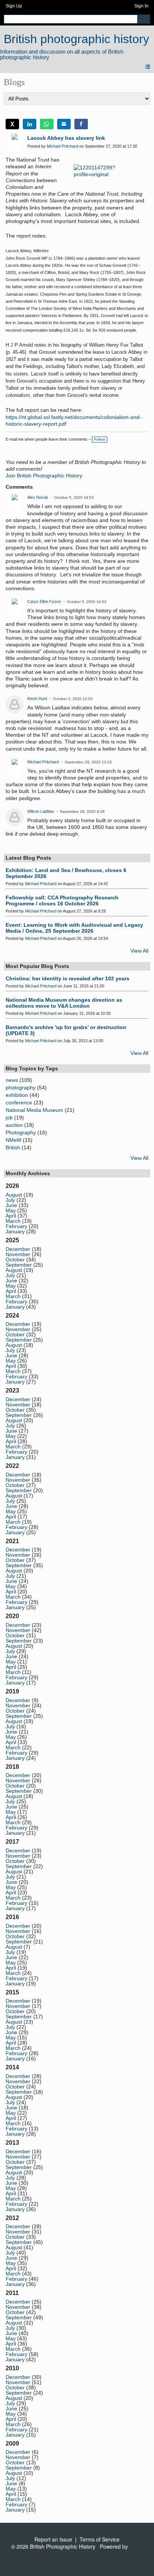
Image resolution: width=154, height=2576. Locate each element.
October (15, 1260)
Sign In (141, 6)
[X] (12, 124)
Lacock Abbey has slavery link (66, 138)
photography (21, 1088)
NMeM (13, 1140)
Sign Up (14, 6)
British (13, 1147)
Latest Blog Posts (28, 858)
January (15, 1231)
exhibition (17, 1095)
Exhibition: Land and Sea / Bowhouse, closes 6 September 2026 (66, 873)
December (18, 1249)
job (9, 1117)
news (12, 1080)
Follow (100, 439)
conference (19, 1103)
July (10, 1200)
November (18, 1254)
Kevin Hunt (37, 699)
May (11, 1210)
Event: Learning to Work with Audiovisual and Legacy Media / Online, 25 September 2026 (74, 928)
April (11, 1216)
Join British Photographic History (44, 476)
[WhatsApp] (47, 124)
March (13, 1221)
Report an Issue (53, 2539)
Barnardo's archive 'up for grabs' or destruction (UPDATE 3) (66, 1030)
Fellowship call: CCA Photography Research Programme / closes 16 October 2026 (62, 901)
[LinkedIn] (30, 124)
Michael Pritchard (62, 146)
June (11, 1205)
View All (139, 951)
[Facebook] (81, 124)
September (19, 1265)
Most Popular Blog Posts (37, 966)
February (16, 1226)
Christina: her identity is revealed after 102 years (67, 978)
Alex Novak (38, 497)
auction (14, 1125)
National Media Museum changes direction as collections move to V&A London (64, 1003)
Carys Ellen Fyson (44, 601)
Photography (21, 1132)
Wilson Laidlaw (41, 811)
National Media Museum (34, 1110)
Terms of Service (100, 2539)
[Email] (64, 124)
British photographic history (76, 39)
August (14, 1195)
